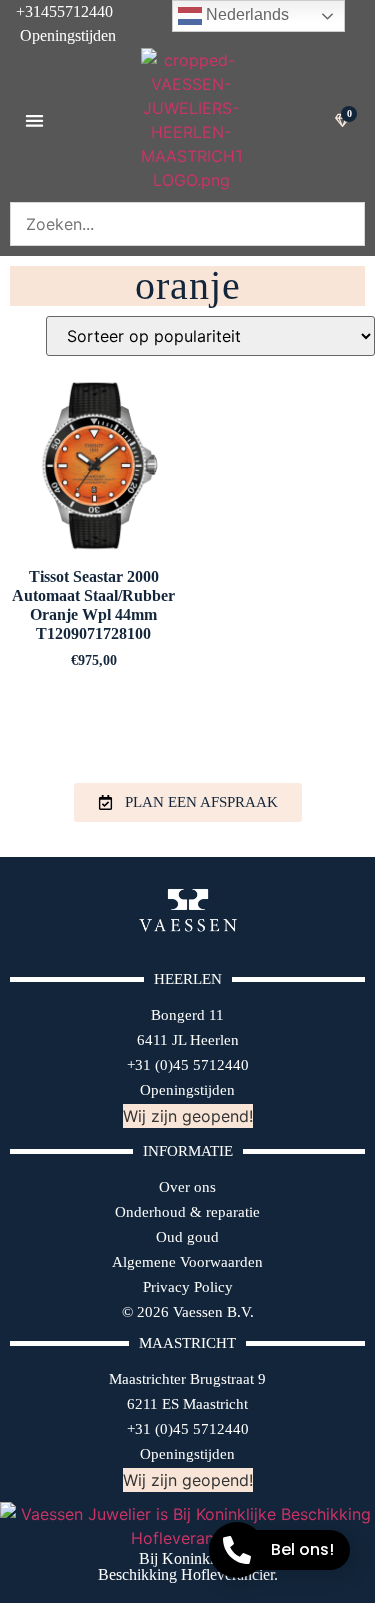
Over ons (187, 1187)
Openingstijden (58, 35)
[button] (34, 120)
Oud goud (187, 1237)
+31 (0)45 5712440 (188, 1065)
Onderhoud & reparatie (187, 1212)
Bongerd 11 (187, 1015)
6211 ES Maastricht (187, 1404)
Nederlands (245, 14)
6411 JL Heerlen (188, 1040)
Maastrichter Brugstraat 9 (187, 1379)
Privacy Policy (188, 1287)
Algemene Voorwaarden (187, 1262)
